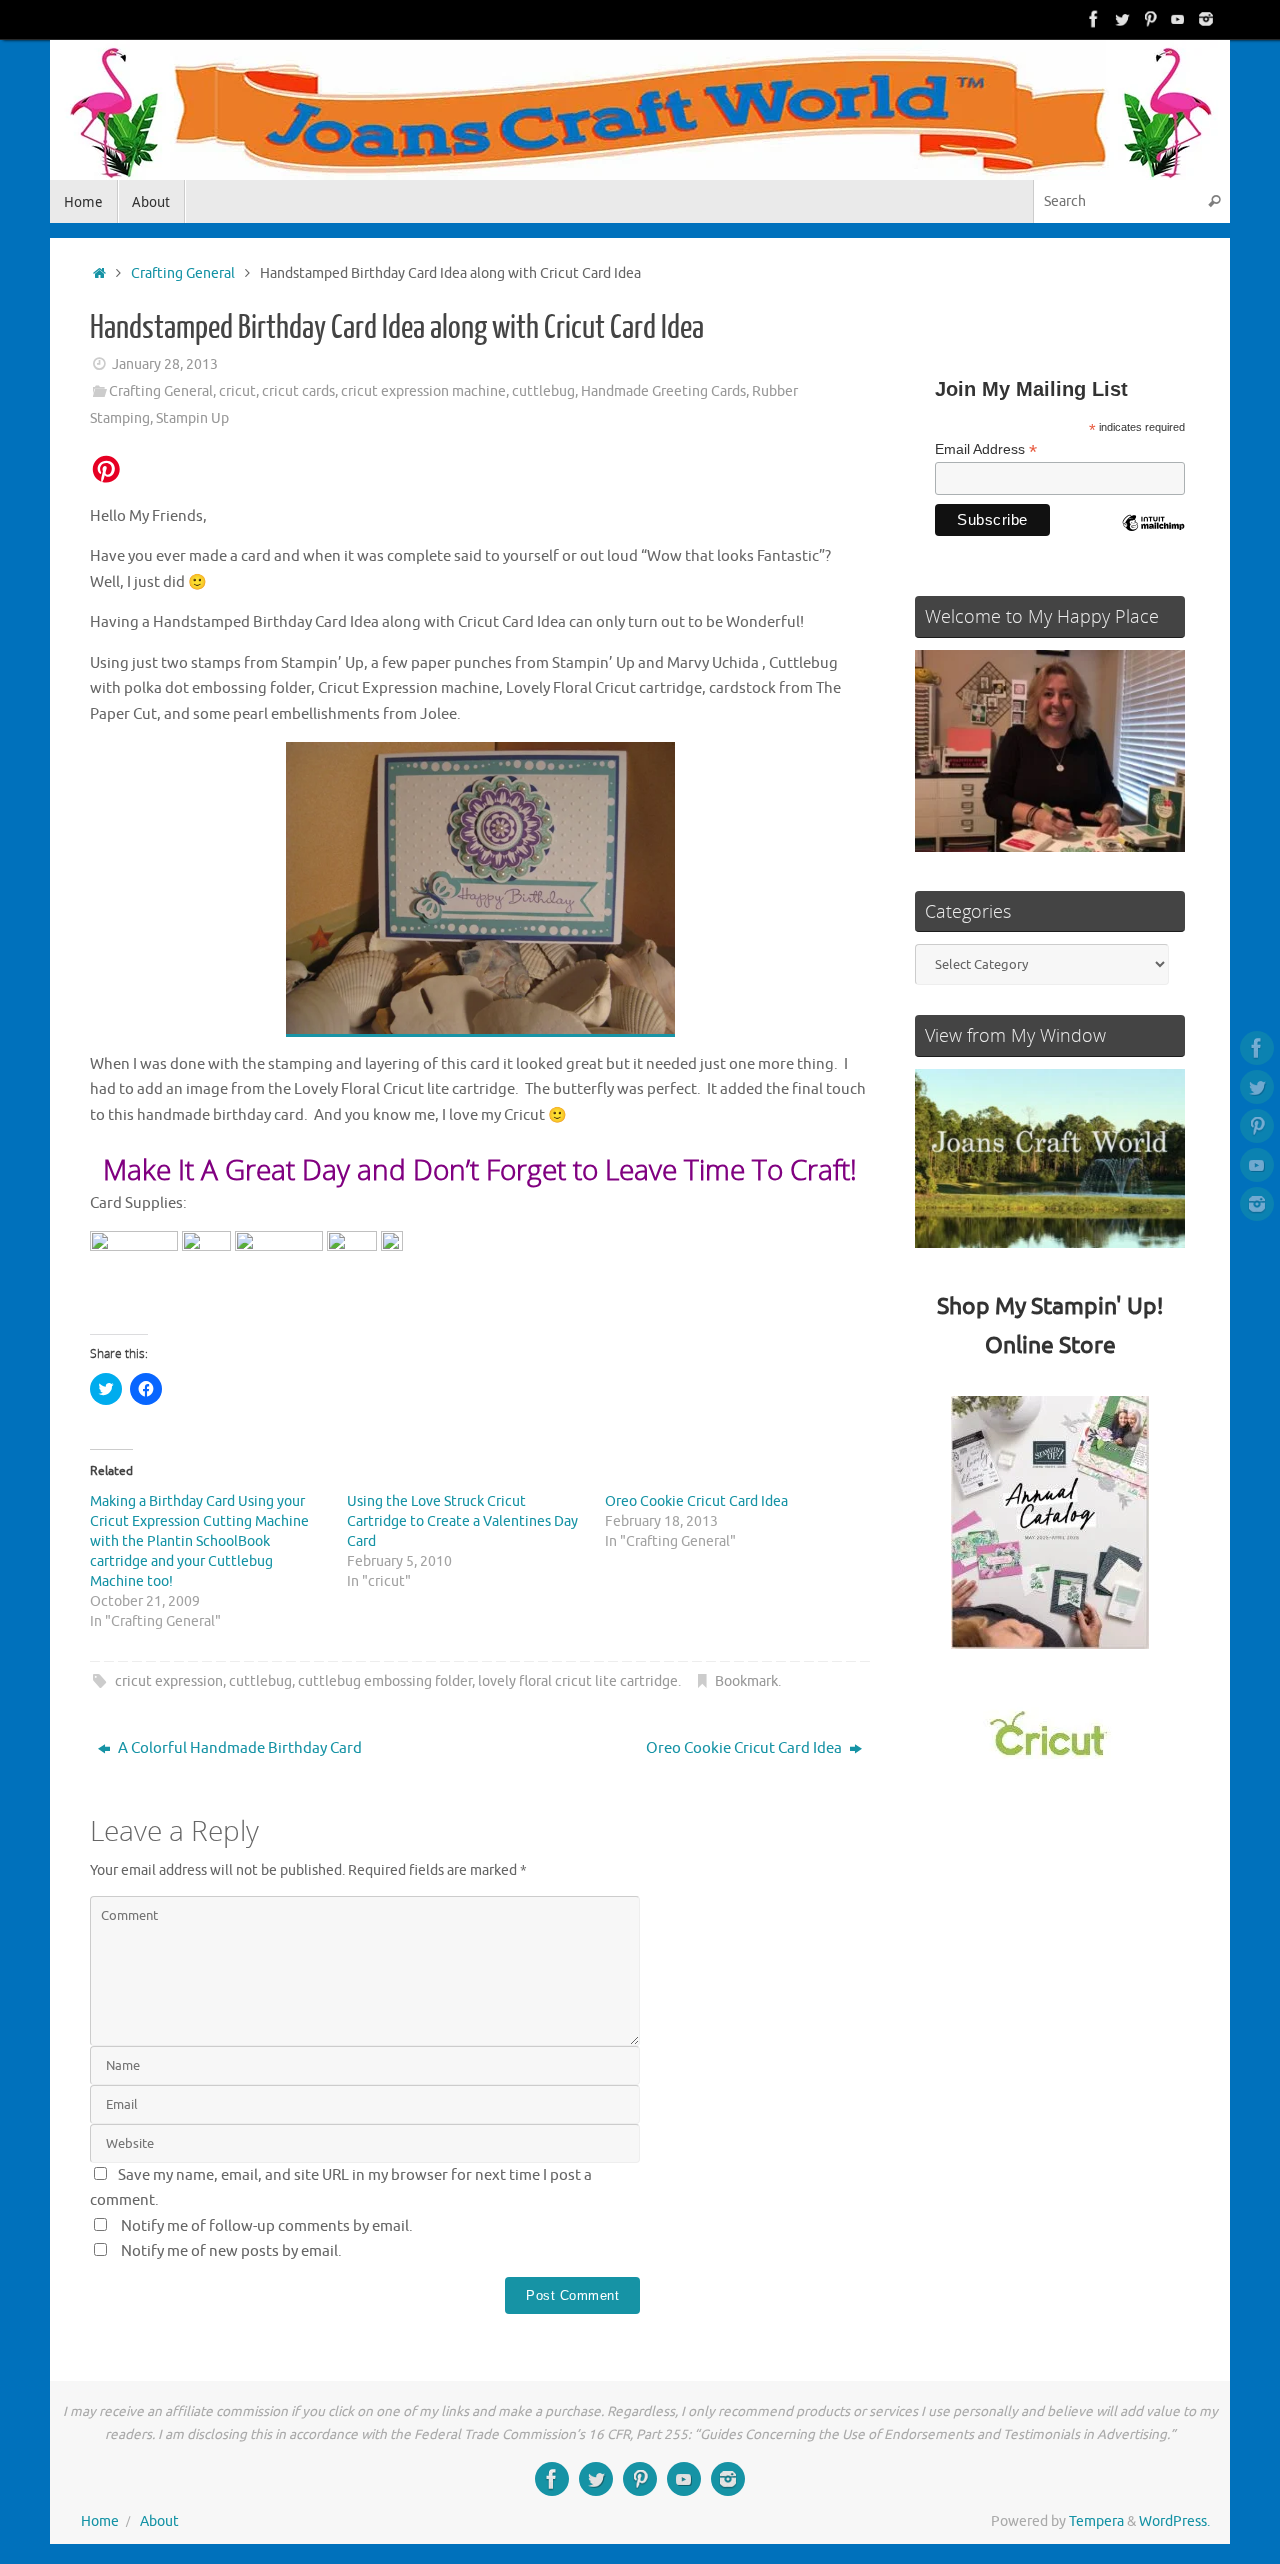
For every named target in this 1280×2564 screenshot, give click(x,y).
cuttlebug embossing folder (385, 1681)
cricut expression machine (423, 391)
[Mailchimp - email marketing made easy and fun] (1153, 538)
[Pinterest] (1150, 19)
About (159, 2521)
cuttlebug (543, 391)
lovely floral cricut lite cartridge (578, 1681)
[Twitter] (1122, 19)
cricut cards (298, 391)
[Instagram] (1206, 19)
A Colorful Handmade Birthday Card (238, 1748)
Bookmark (746, 1681)
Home (100, 2521)
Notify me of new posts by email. (231, 2251)
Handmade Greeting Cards (663, 391)
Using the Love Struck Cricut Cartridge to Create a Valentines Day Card (462, 1521)
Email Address (986, 449)
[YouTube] (1178, 19)
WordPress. (1174, 2521)
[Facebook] (1094, 19)
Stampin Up (192, 418)
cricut (237, 391)
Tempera (1096, 2521)
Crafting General (183, 273)
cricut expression (169, 1681)
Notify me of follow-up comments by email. (267, 2226)
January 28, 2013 (165, 364)
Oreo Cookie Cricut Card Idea (696, 1501)
